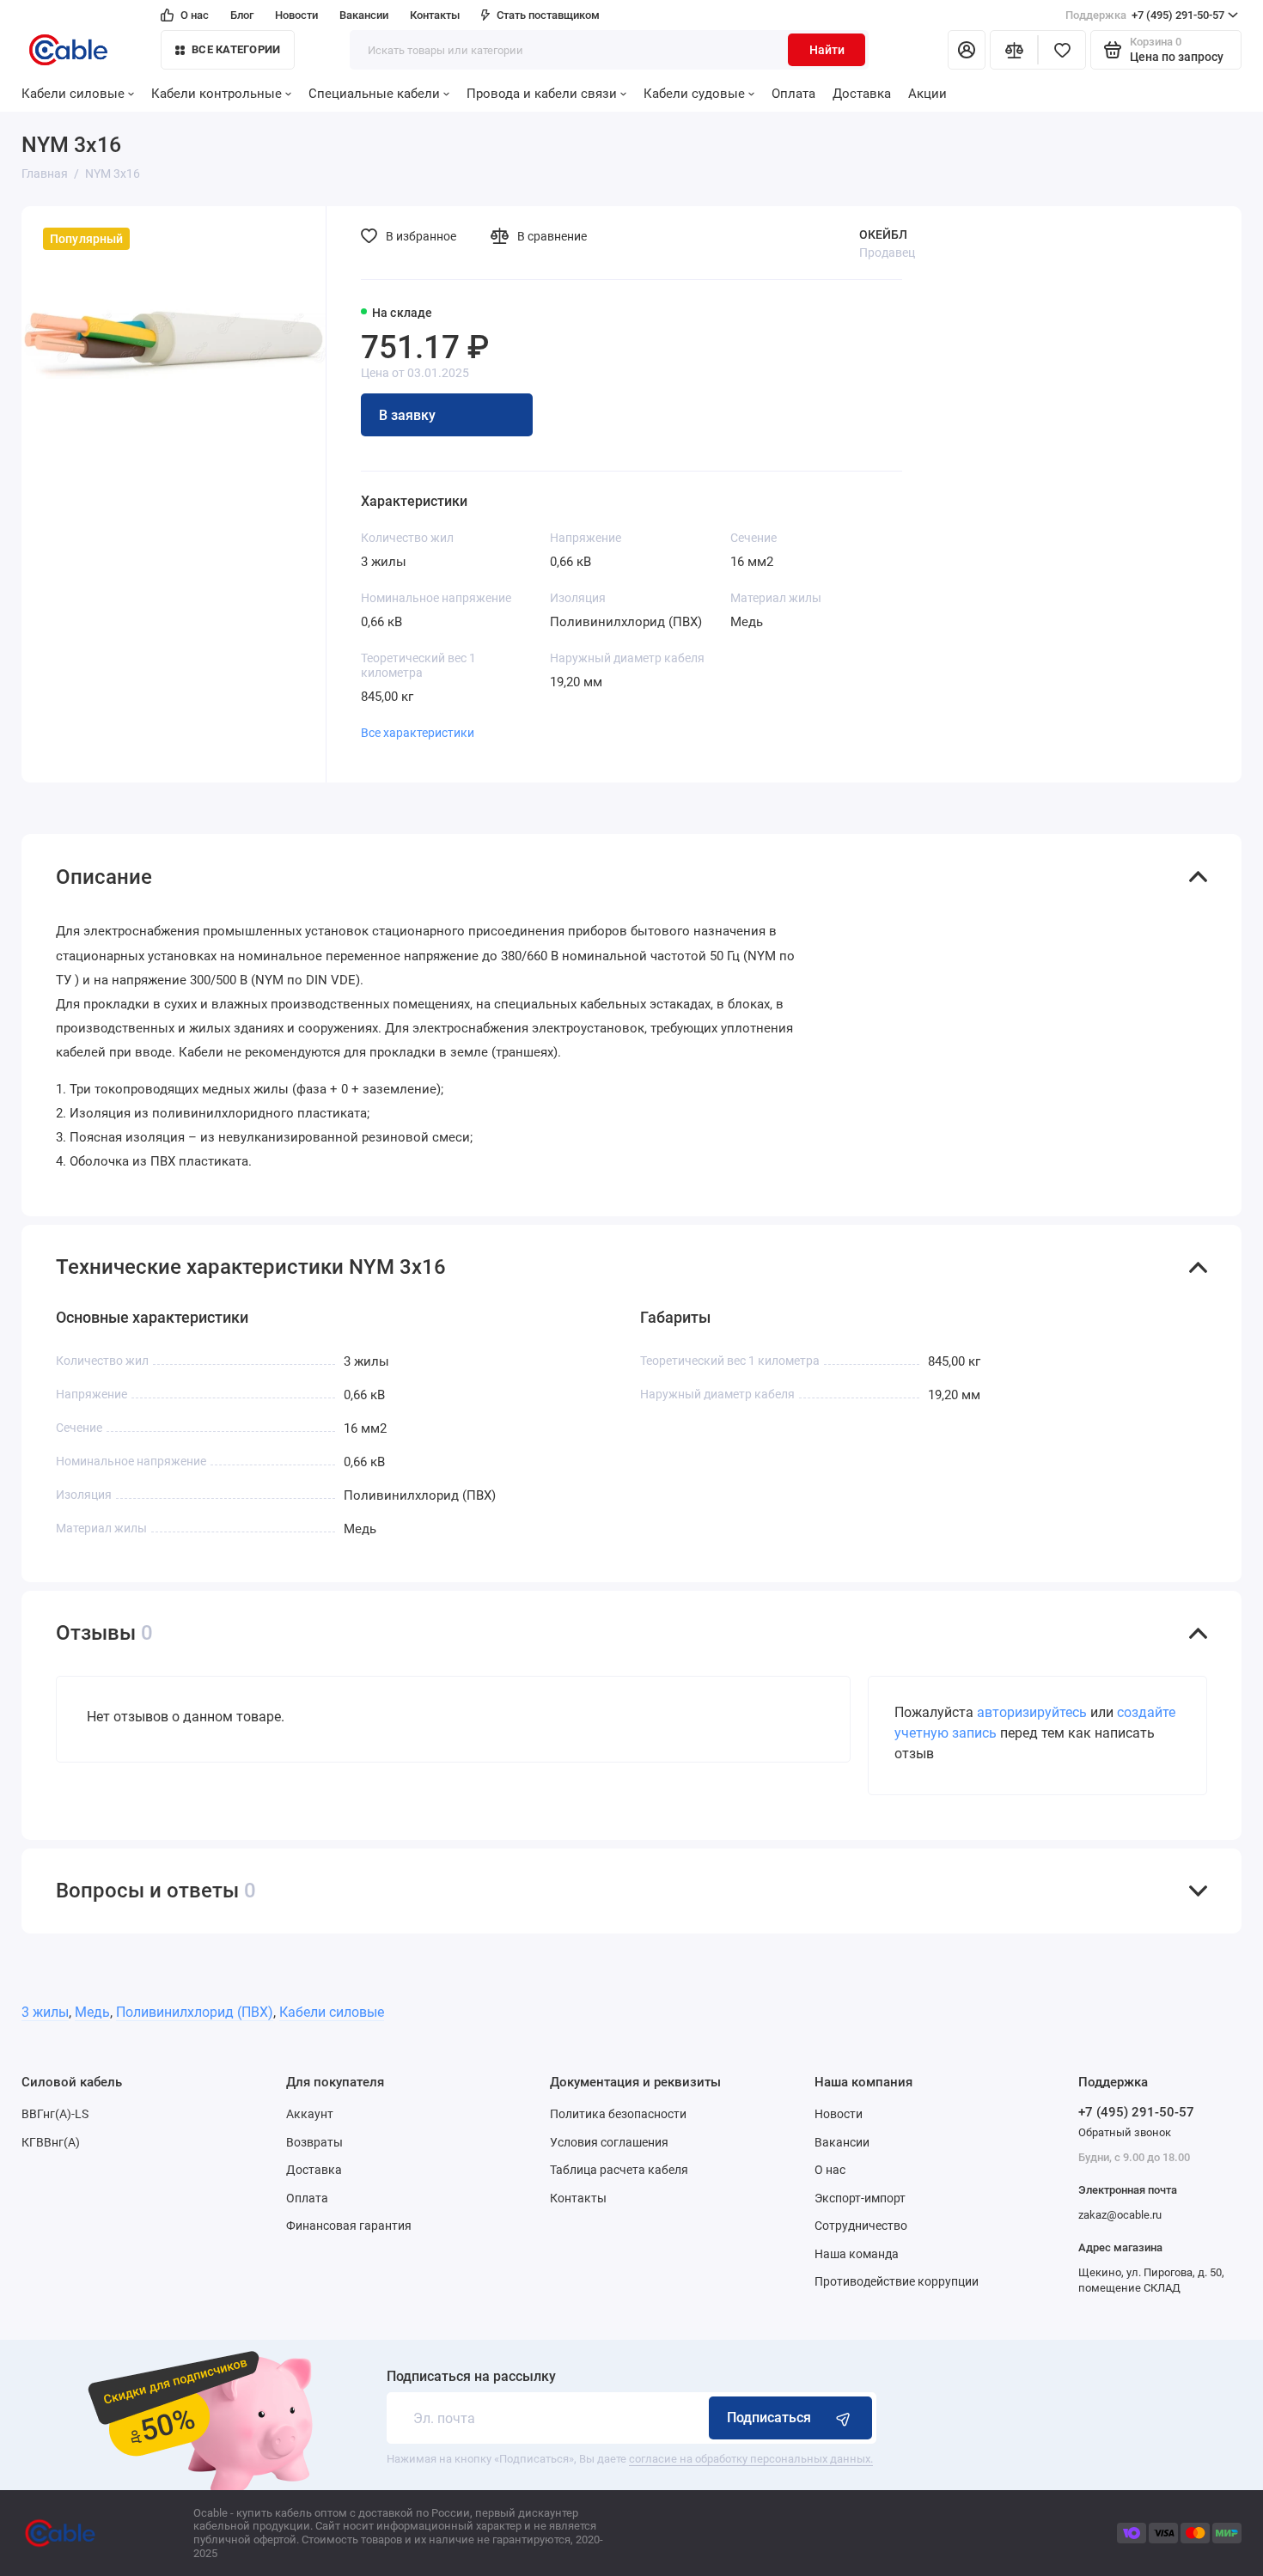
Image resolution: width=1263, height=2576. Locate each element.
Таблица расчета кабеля (619, 2170)
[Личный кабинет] (967, 50)
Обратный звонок (1125, 2132)
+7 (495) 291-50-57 (1145, 15)
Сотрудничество (861, 2226)
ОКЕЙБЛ (883, 234)
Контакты (435, 15)
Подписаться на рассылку (471, 2377)
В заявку (407, 415)
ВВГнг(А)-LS (55, 2114)
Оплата (793, 94)
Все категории (236, 49)
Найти (827, 50)
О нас (195, 15)
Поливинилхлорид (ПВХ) (195, 2012)
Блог (242, 15)
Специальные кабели (374, 94)
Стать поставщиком (548, 15)
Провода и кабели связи (542, 94)
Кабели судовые (694, 94)
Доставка (862, 94)
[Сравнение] (1014, 50)
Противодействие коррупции (897, 2281)
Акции (927, 94)
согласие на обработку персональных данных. (751, 2459)
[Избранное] (1062, 50)
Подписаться (769, 2418)
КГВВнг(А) (51, 2142)
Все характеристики (418, 733)
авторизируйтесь (1032, 1712)
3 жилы (45, 2012)
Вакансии (364, 15)
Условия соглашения (609, 2142)
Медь (92, 2012)
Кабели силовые (73, 94)
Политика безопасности (618, 2114)
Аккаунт (310, 2114)
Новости (296, 15)
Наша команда (857, 2254)
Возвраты (314, 2142)
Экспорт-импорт (860, 2198)
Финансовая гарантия (349, 2226)
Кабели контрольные (217, 94)
